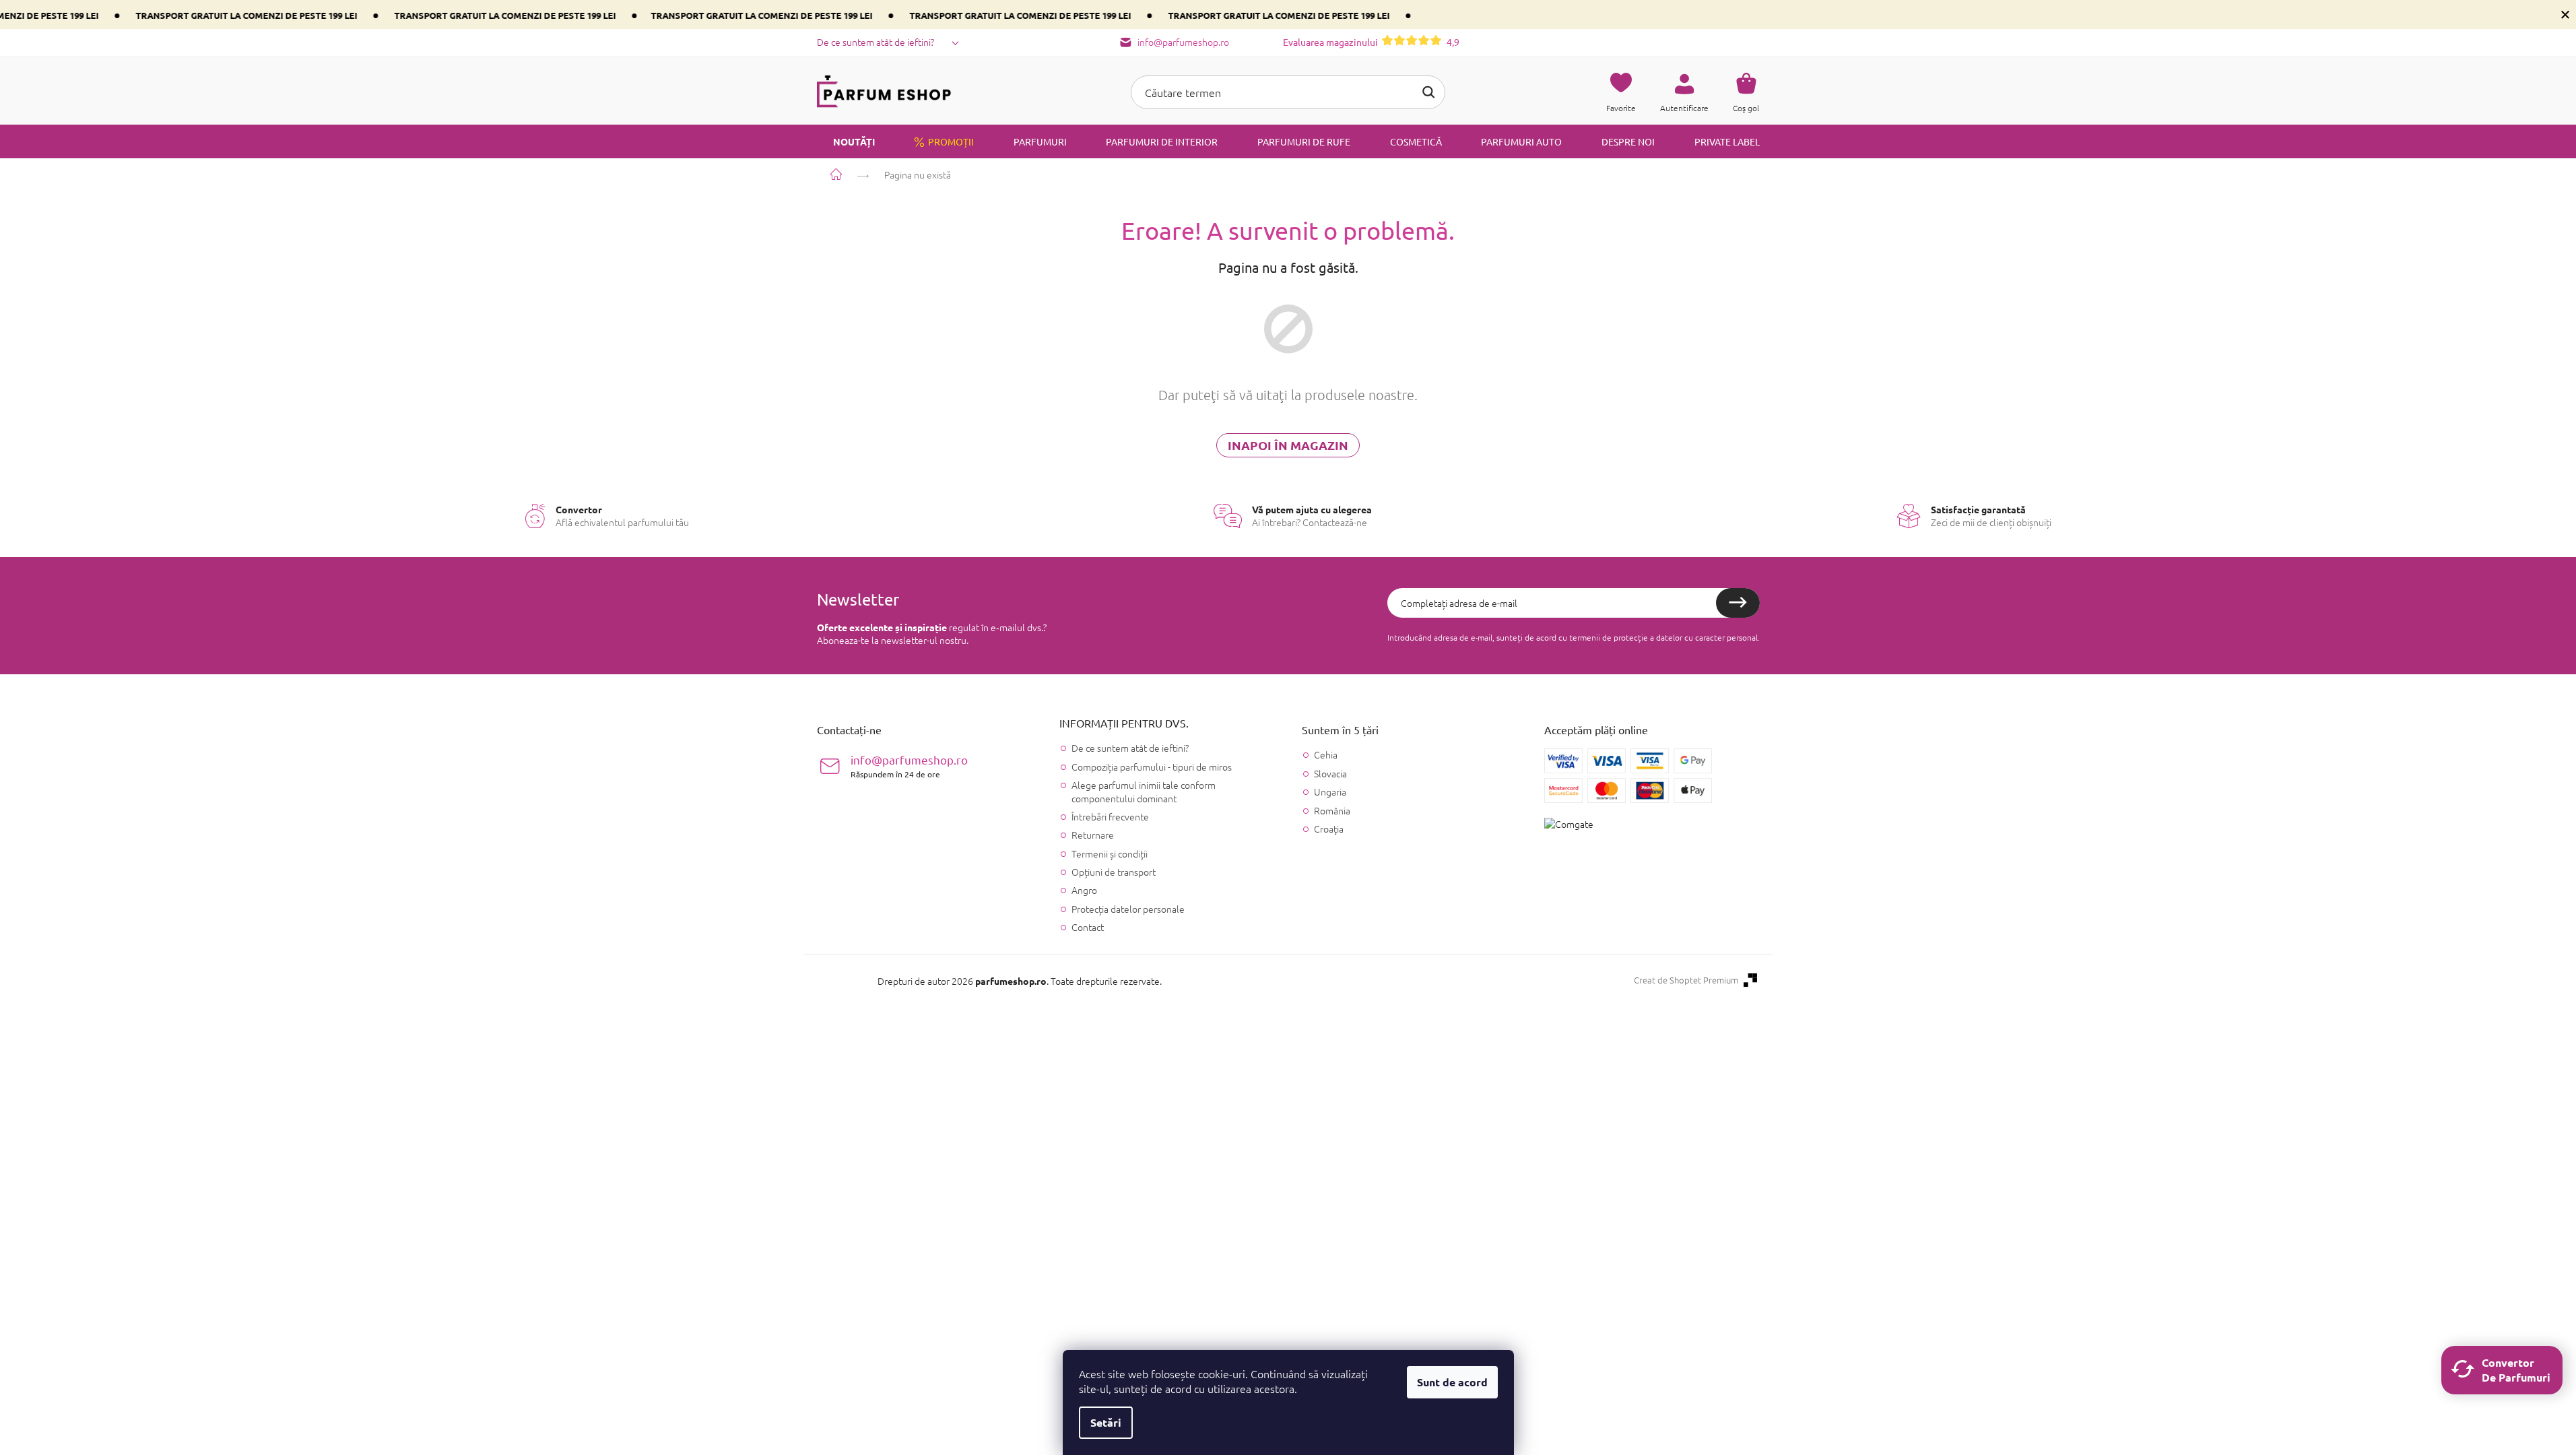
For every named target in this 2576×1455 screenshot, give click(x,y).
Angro (1084, 890)
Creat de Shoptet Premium (1686, 980)
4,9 (1371, 42)
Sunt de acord (1452, 1382)
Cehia (1326, 755)
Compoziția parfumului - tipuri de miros (1152, 767)
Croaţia (1329, 829)
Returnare (1093, 835)
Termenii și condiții (1110, 853)
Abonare (1738, 603)
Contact (1088, 927)
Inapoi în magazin (1288, 445)
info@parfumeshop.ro (909, 766)
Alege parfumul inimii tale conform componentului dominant (1144, 791)
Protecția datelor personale (1128, 909)
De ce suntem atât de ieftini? (876, 42)
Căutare (1428, 92)
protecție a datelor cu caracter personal (1686, 637)
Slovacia (1330, 774)
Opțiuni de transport (1114, 872)
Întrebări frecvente (1110, 816)
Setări (1106, 1422)
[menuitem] (846, 141)
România (1332, 811)
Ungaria (1330, 792)
